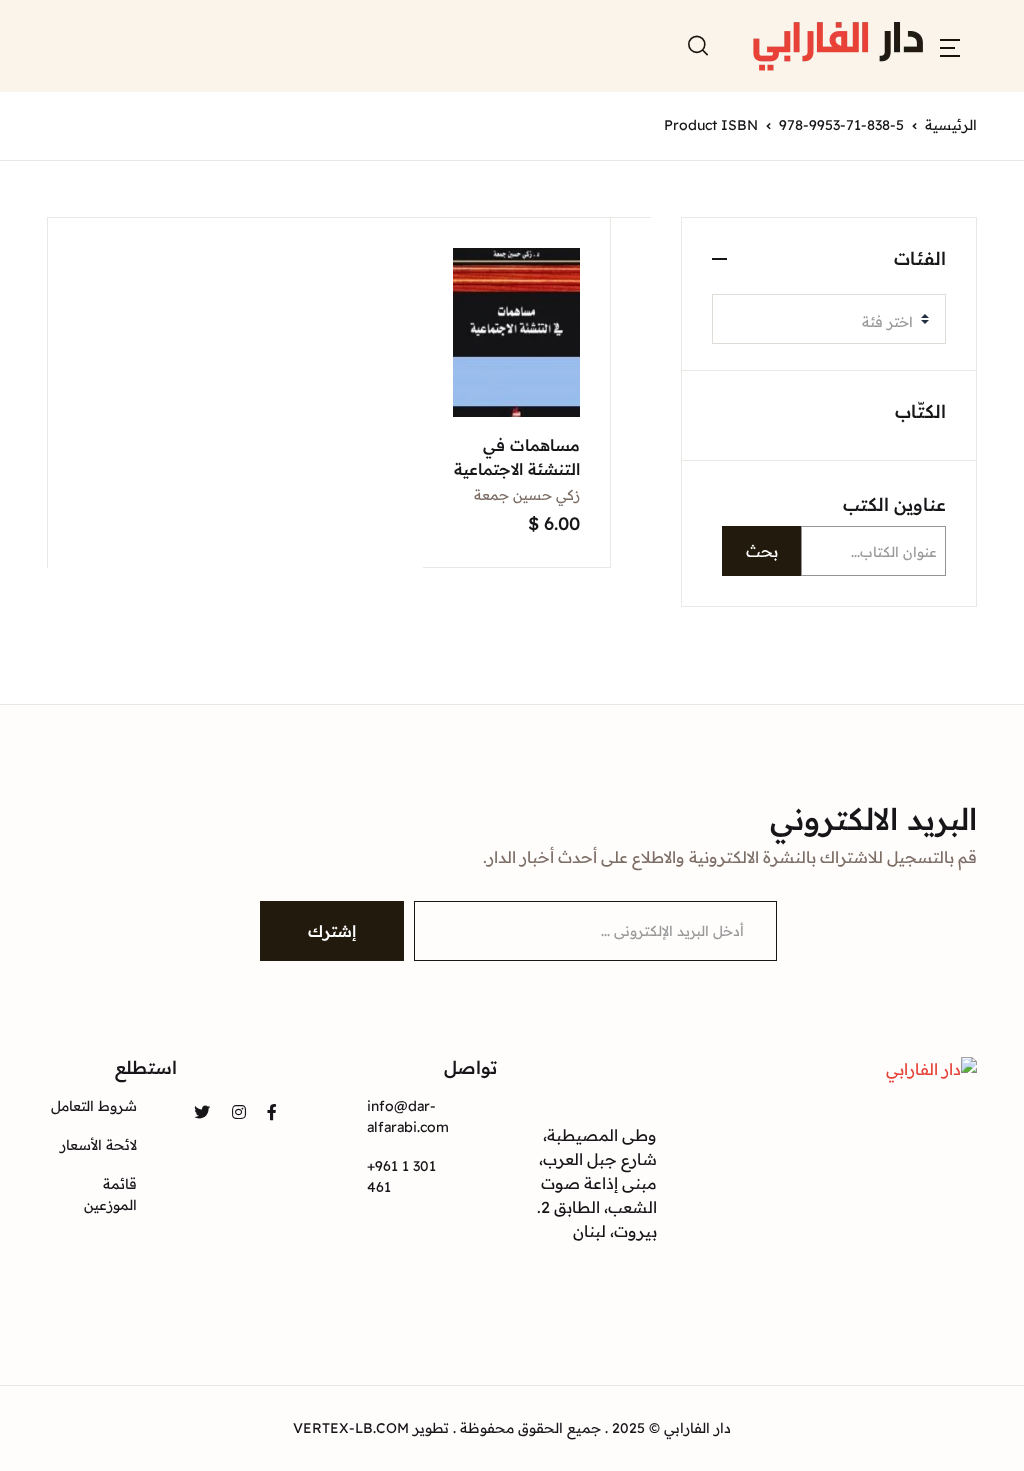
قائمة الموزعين (110, 1194)
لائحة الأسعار (98, 1145)
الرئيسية (951, 125)
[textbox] (821, 322)
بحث (762, 551)
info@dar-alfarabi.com (408, 1116)
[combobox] (829, 319)
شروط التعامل (94, 1106)
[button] (950, 46)
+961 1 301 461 (401, 1176)
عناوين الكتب (894, 504)
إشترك (332, 931)
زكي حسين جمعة (527, 495)
